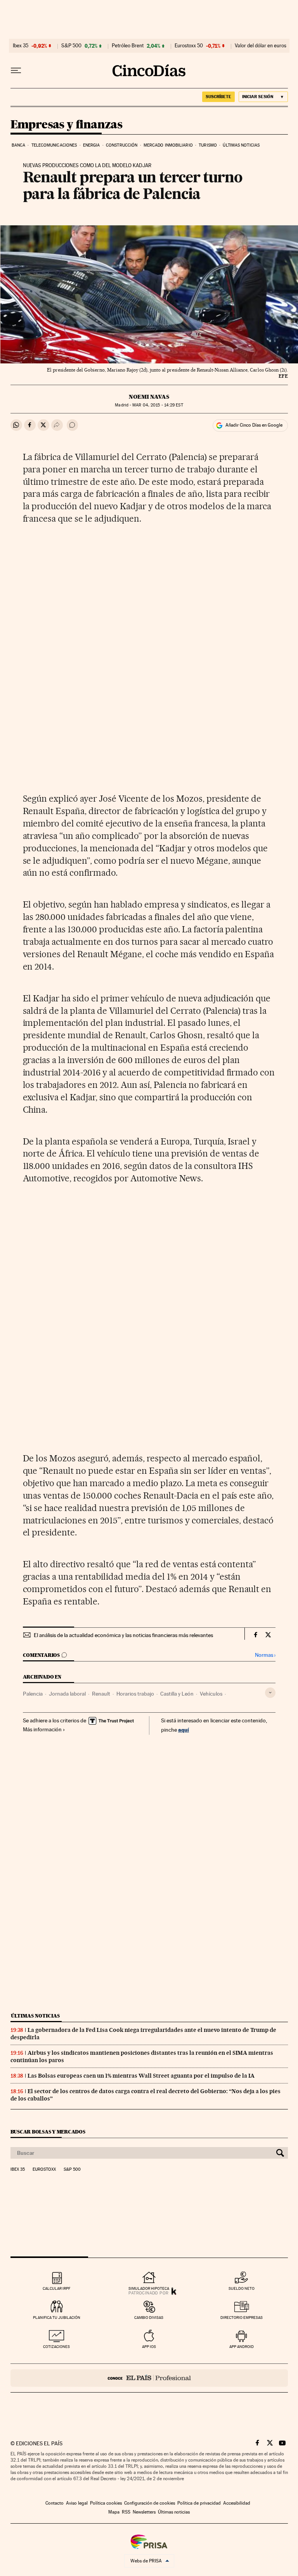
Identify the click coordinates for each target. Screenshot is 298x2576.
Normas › (265, 1655)
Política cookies (106, 2503)
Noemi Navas (149, 397)
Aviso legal (77, 2503)
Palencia (33, 1694)
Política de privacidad (199, 2503)
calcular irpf (56, 2288)
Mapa (114, 2512)
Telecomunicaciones (54, 145)
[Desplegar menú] (16, 71)
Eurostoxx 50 (189, 46)
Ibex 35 (21, 46)
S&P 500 (71, 46)
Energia (92, 145)
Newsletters (144, 2512)
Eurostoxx (44, 2170)
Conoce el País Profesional (149, 2378)
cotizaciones (56, 2347)
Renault (101, 1694)
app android (242, 2347)
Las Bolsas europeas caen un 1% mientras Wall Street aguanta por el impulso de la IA (141, 2076)
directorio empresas (242, 2318)
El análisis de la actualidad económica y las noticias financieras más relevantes (123, 1635)
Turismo (208, 145)
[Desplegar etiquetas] (270, 1693)
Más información (42, 1729)
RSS (126, 2512)
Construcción (122, 145)
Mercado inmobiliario (168, 145)
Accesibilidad (237, 2503)
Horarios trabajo (135, 1694)
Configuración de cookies (150, 2503)
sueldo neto (242, 2288)
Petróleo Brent (128, 46)
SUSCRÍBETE (218, 97)
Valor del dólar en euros (261, 46)
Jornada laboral (67, 1694)
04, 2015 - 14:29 (158, 405)
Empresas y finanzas (67, 125)
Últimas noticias (241, 145)
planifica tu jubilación (57, 2318)
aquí (184, 1730)
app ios (149, 2347)
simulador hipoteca (149, 2288)
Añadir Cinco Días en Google (254, 425)
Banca (19, 145)
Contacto (55, 2503)
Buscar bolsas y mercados (48, 2132)
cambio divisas (149, 2318)
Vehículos (211, 1694)
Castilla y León (177, 1694)
